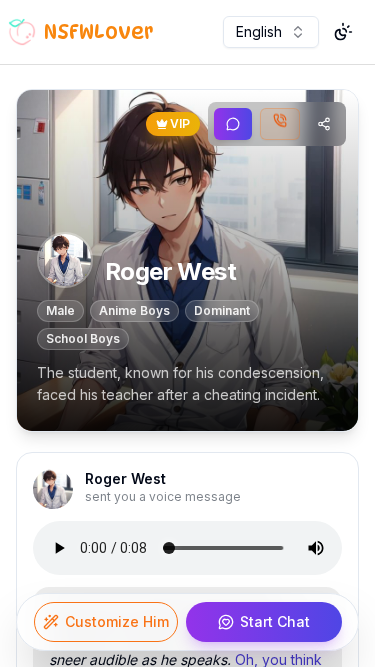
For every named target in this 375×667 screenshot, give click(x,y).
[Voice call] (280, 124)
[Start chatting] (233, 124)
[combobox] (271, 32)
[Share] (324, 124)
